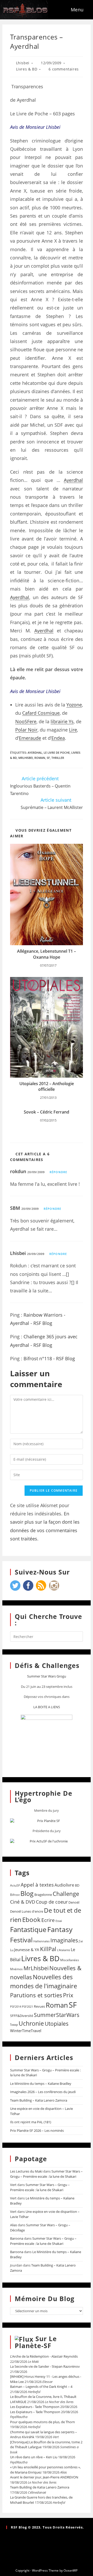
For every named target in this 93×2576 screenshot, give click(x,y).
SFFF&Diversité (22, 2016)
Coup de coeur (52, 1902)
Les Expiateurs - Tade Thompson (35, 2407)
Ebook (31, 1920)
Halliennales (41, 1941)
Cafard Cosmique (41, 713)
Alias (14, 2225)
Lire (73, 730)
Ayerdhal (73, 480)
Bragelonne (43, 1895)
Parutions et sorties (36, 1995)
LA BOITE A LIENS (47, 1707)
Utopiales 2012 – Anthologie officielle (47, 1086)
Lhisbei (23, 63)
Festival (21, 1940)
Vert (13, 2185)
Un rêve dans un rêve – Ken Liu (34, 2457)
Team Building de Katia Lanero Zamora (40, 2487)
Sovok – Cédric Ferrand (47, 1112)
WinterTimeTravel (26, 2031)
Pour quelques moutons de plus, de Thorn (42, 2422)
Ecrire (48, 1920)
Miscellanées (70, 1960)
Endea (58, 738)
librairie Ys (62, 721)
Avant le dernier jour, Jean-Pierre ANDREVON (44, 2477)
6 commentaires (64, 69)
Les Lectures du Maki (26, 2171)
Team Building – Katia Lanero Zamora (39, 2100)
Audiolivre (64, 1885)
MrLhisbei (26, 758)
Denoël (74, 1902)
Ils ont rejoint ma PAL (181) (31, 2122)
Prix (68, 1995)
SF (48, 758)
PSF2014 (16, 2006)
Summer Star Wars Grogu (47, 1676)
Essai (59, 1921)
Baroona (17, 2238)
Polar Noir (26, 730)
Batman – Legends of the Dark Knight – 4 (41, 2387)
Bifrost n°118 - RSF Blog (49, 1358)
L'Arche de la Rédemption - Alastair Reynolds (44, 2356)
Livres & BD (27, 69)
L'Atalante (64, 1950)
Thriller (58, 758)
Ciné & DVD (23, 1902)
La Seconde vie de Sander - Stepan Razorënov (45, 2366)
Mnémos (16, 1969)
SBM (15, 1208)
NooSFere (26, 721)
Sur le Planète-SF (36, 2342)
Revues (39, 2006)
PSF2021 (28, 2007)
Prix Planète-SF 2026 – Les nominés (37, 2130)
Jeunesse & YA (27, 1950)
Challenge (66, 1894)
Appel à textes (37, 1885)
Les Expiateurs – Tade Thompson (35, 2412)
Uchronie (31, 2023)
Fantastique (28, 1930)
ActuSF (15, 1885)
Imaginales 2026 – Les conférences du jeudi (43, 2092)
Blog (27, 1893)
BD (77, 1885)
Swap (14, 2025)
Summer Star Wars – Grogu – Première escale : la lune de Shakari (46, 2174)
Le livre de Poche (57, 753)
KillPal (48, 1949)
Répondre (58, 1172)
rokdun (18, 1171)
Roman (40, 758)
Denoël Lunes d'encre (27, 1911)
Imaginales (64, 1940)
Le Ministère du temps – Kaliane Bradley (41, 2084)
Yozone (74, 705)
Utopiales (57, 2024)
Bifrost (15, 1895)
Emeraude (30, 738)
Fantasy (60, 1929)
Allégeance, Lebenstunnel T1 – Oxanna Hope (47, 954)
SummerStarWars (57, 2015)
